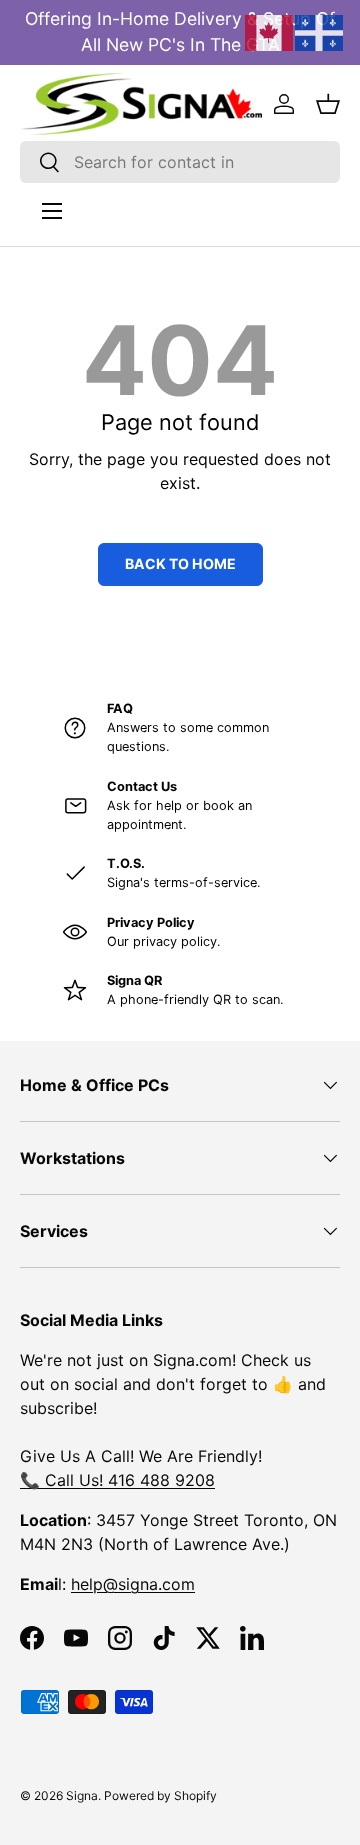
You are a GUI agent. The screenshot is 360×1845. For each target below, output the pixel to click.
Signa (82, 1795)
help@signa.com (133, 1584)
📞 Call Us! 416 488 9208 (117, 1480)
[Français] (320, 31)
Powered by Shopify (160, 1795)
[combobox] (180, 162)
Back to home (180, 563)
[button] (328, 104)
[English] (270, 31)
